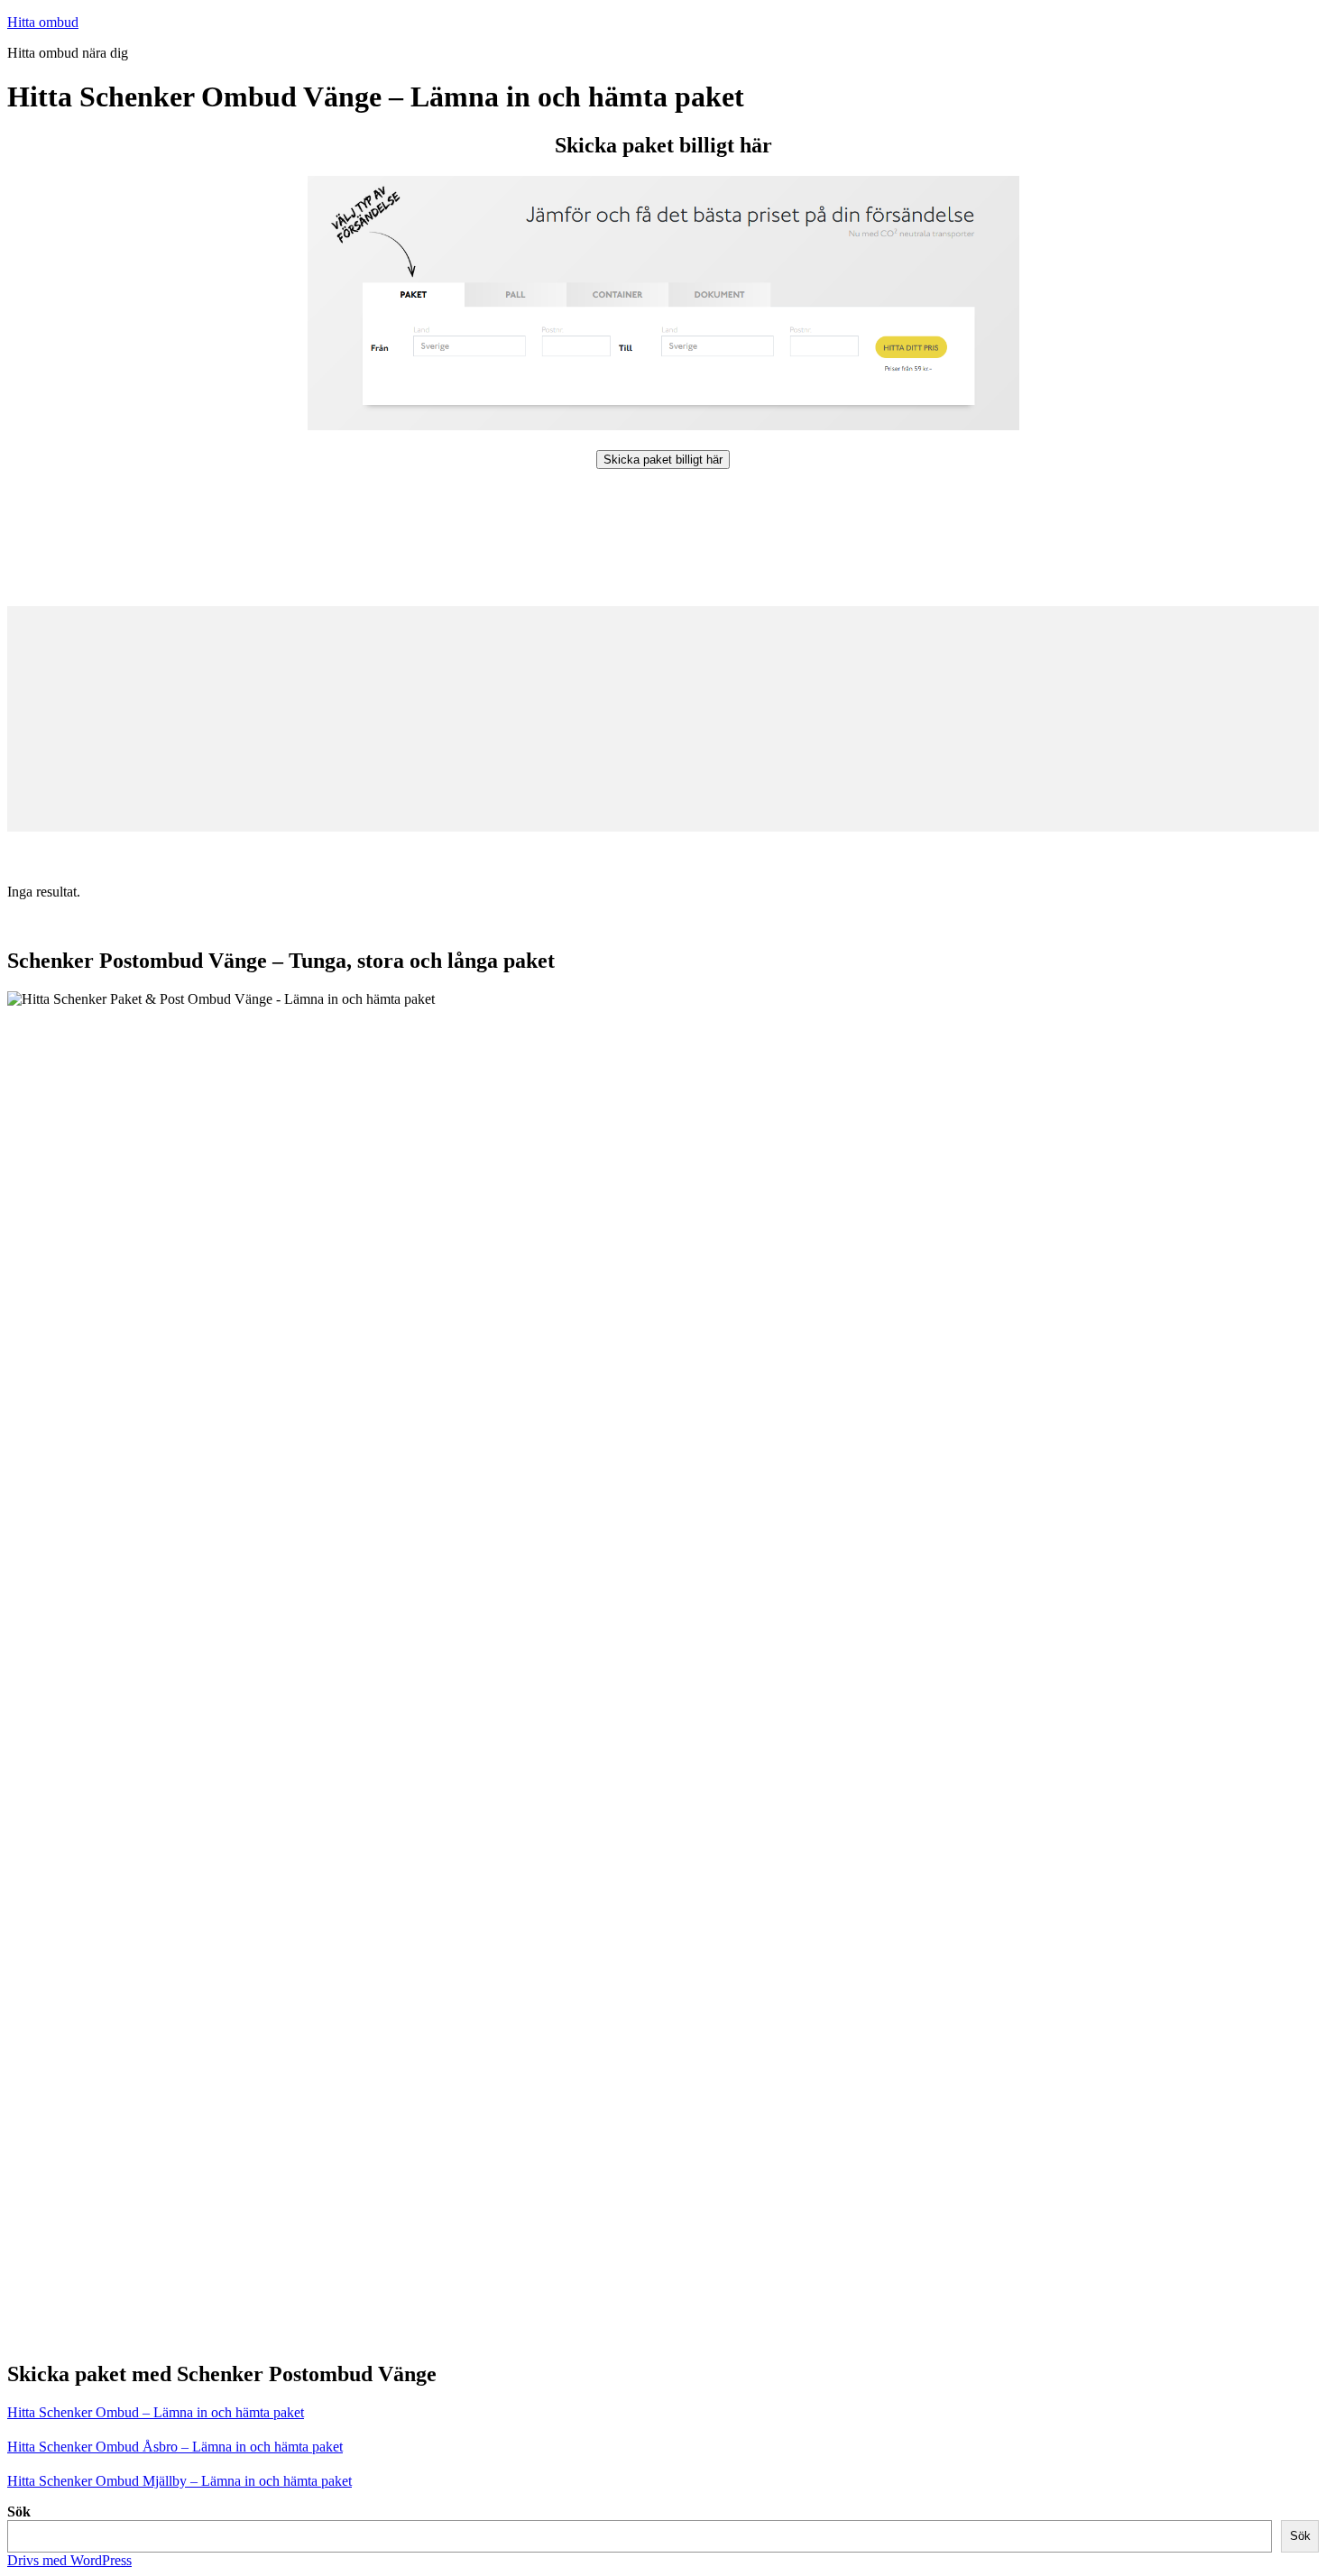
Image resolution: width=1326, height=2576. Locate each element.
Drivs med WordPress (69, 2560)
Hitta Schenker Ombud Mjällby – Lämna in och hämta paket (180, 2481)
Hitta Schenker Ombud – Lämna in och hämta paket (156, 2412)
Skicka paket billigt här (663, 460)
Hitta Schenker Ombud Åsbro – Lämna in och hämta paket (175, 2447)
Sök (19, 2512)
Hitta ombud (43, 22)
